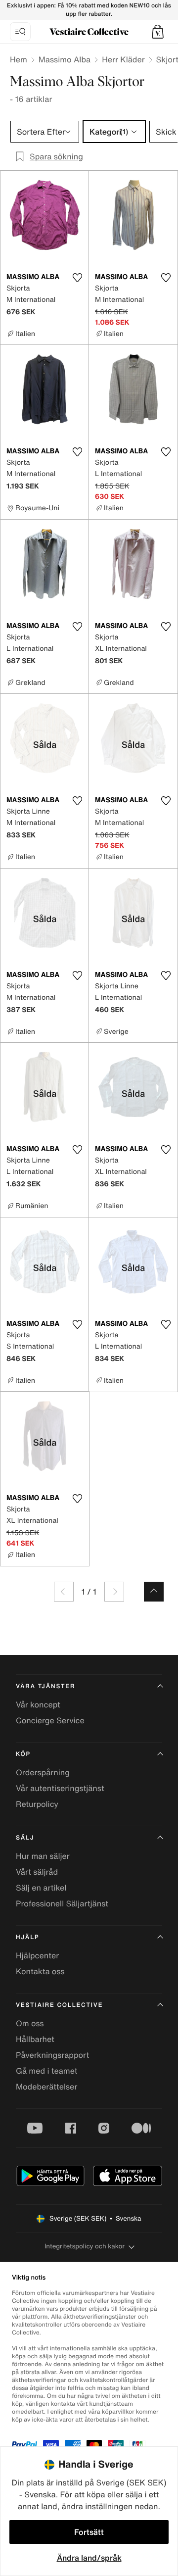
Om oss (30, 2023)
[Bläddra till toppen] (154, 1592)
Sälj (25, 1838)
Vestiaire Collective (59, 2005)
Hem (19, 59)
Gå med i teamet (46, 2071)
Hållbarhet (35, 2039)
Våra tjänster (45, 1686)
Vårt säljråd (37, 1872)
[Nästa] (114, 1592)
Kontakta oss (40, 1971)
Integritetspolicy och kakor (85, 2246)
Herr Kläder (123, 59)
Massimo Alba (65, 59)
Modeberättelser (46, 2087)
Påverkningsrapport (52, 2055)
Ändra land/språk (89, 2558)
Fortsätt (89, 2532)
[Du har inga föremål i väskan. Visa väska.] (158, 32)
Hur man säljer (43, 1856)
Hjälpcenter (37, 1955)
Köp (23, 1754)
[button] (158, 32)
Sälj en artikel (41, 1888)
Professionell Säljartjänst (62, 1903)
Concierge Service (50, 1720)
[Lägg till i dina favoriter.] (77, 278)
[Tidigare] (64, 1592)
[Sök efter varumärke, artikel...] (20, 32)
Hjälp (27, 1937)
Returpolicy (37, 1804)
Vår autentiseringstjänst (60, 1788)
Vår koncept (38, 1704)
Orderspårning (43, 1772)
